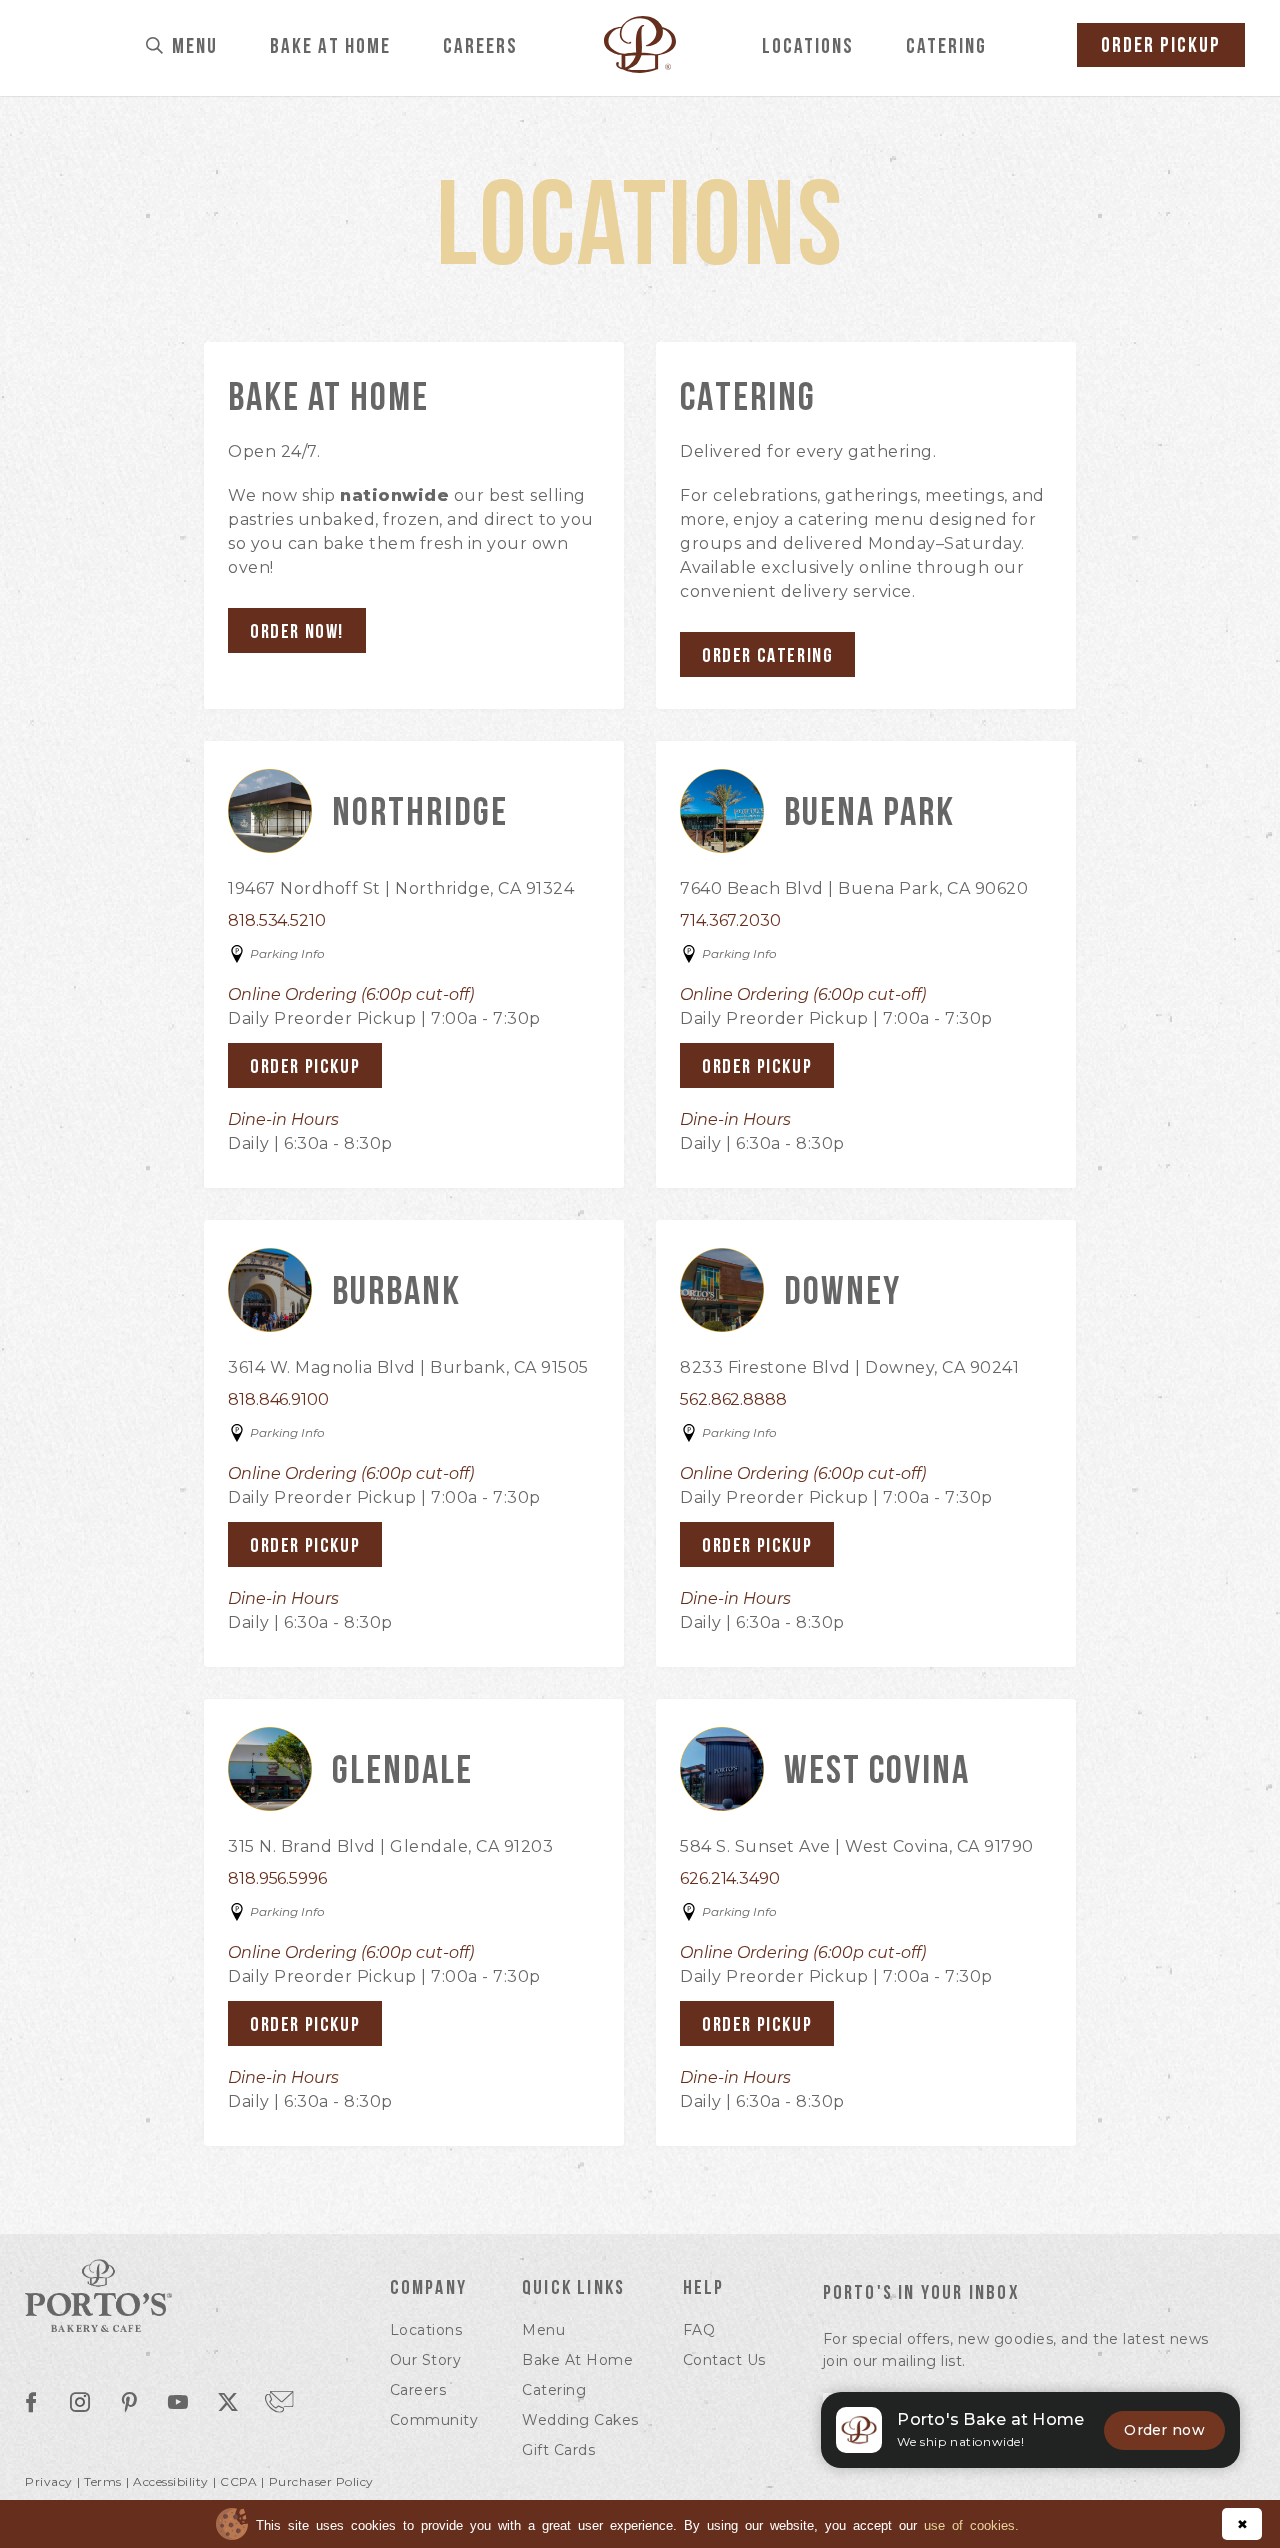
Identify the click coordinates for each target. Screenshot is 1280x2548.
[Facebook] (31, 2404)
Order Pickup (1161, 46)
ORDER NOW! (297, 633)
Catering (946, 47)
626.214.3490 (730, 1878)
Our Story (426, 2360)
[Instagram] (80, 2404)
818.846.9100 (278, 1399)
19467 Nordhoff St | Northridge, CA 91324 (401, 888)
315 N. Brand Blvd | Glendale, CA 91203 (390, 1846)
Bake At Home (330, 47)
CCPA (238, 2481)
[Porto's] (179, 2299)
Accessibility (171, 2481)
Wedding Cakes (580, 2420)
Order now (1164, 2430)
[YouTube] (178, 2404)
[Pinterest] (129, 2404)
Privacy (49, 2481)
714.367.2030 (730, 920)
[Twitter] (228, 2404)
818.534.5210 (277, 920)
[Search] (155, 47)
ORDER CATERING (767, 657)
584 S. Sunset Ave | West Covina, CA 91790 (857, 1846)
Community (434, 2420)
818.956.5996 (277, 1878)
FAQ (699, 2330)
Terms (103, 2481)
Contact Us (724, 2360)
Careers (480, 47)
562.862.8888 (733, 1399)
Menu (195, 47)
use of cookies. (971, 2524)
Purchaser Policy (321, 2481)
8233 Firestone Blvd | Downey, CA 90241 (849, 1367)
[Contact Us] (279, 2401)
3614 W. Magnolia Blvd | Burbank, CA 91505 (408, 1367)
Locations (808, 47)
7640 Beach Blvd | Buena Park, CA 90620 (854, 888)
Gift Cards (558, 2450)
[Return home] (640, 67)
